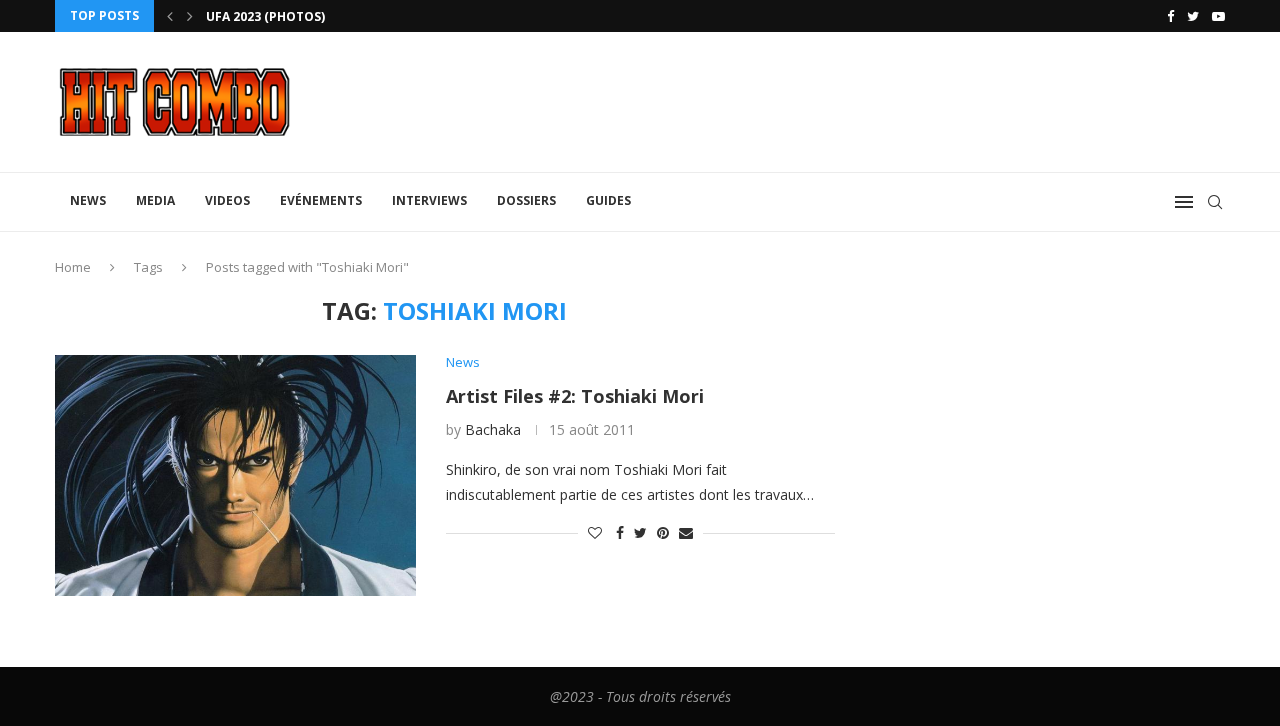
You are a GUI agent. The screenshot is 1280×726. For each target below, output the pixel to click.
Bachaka (493, 429)
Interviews (429, 200)
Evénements (321, 200)
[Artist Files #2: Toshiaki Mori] (235, 475)
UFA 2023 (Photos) (265, 16)
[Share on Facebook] (620, 532)
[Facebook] (1170, 16)
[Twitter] (1193, 16)
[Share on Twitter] (640, 532)
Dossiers (526, 200)
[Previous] (170, 16)
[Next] (190, 16)
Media (155, 200)
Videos (227, 200)
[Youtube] (1218, 16)
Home (73, 267)
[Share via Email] (686, 532)
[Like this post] (595, 532)
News (88, 200)
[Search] (1215, 202)
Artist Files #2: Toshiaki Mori (575, 396)
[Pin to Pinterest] (663, 532)
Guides (608, 200)
